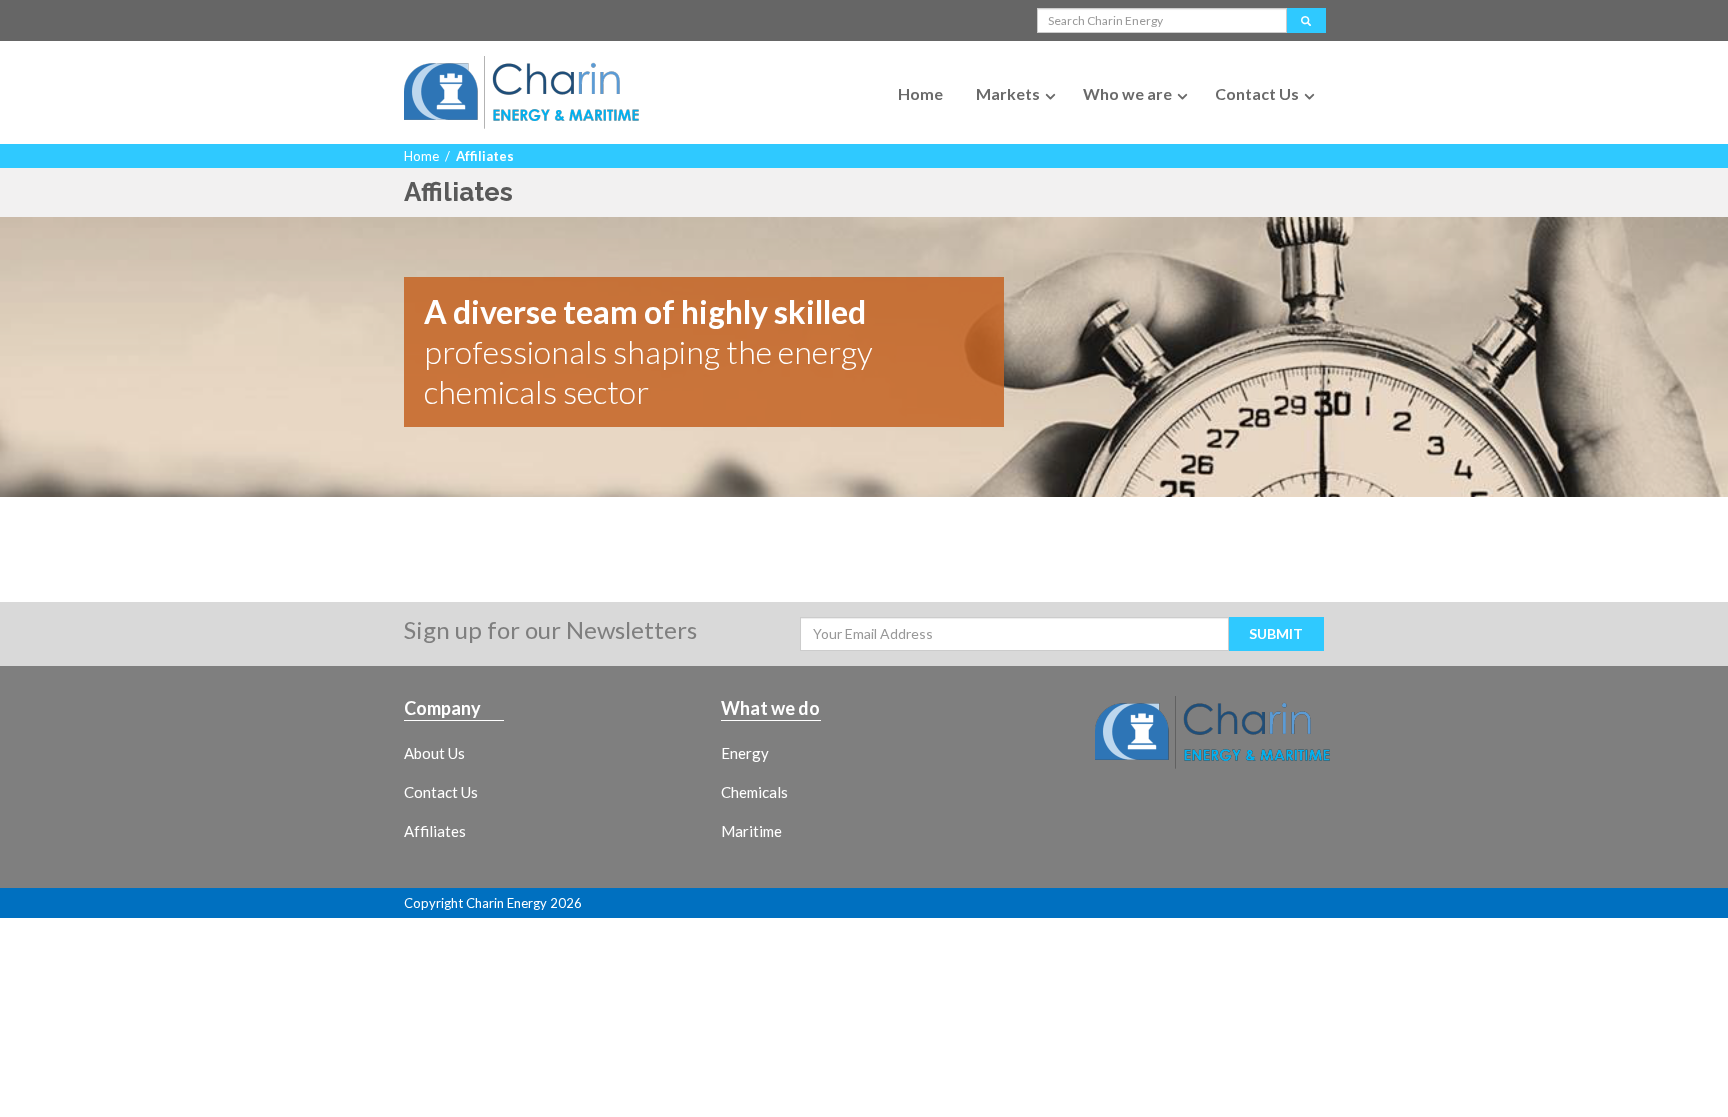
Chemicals (754, 792)
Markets (1008, 93)
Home (920, 93)
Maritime (751, 831)
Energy (745, 753)
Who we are (1127, 93)
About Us (434, 753)
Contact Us (1257, 93)
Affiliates (435, 831)
